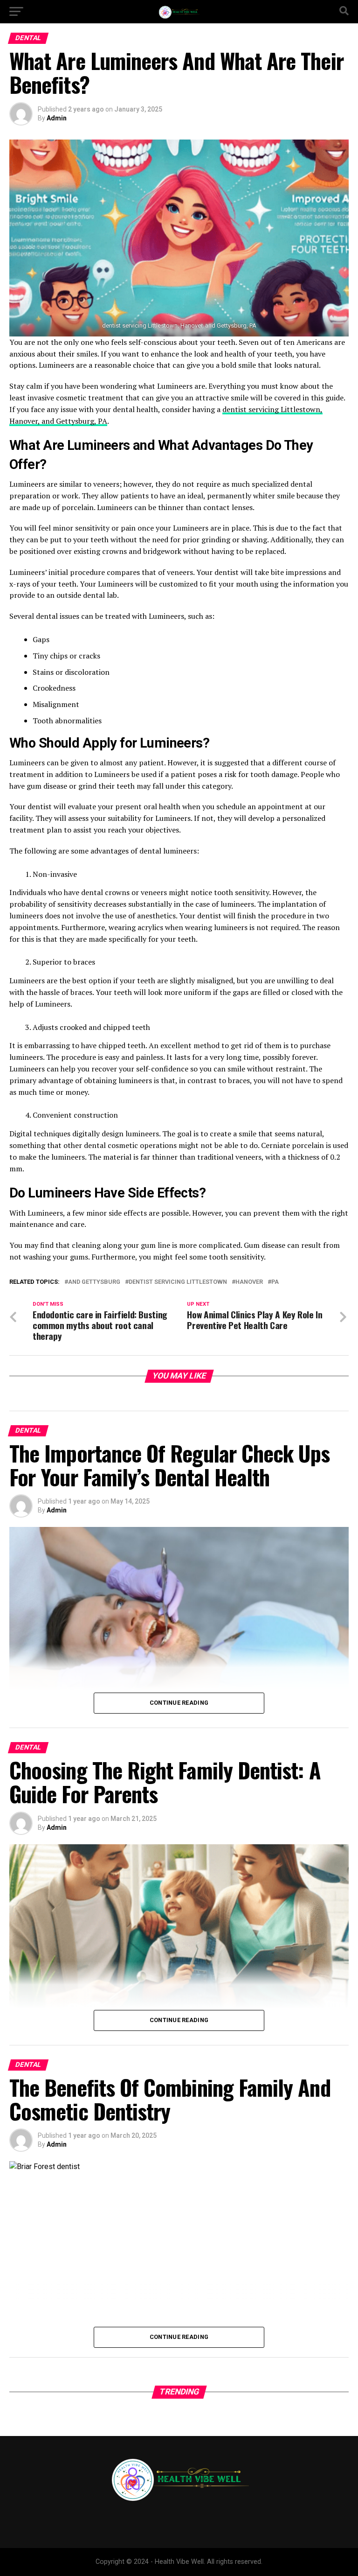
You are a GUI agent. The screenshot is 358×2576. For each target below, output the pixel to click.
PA (275, 1282)
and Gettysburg (94, 1282)
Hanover (249, 1282)
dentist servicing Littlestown (178, 1282)
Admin (57, 118)
